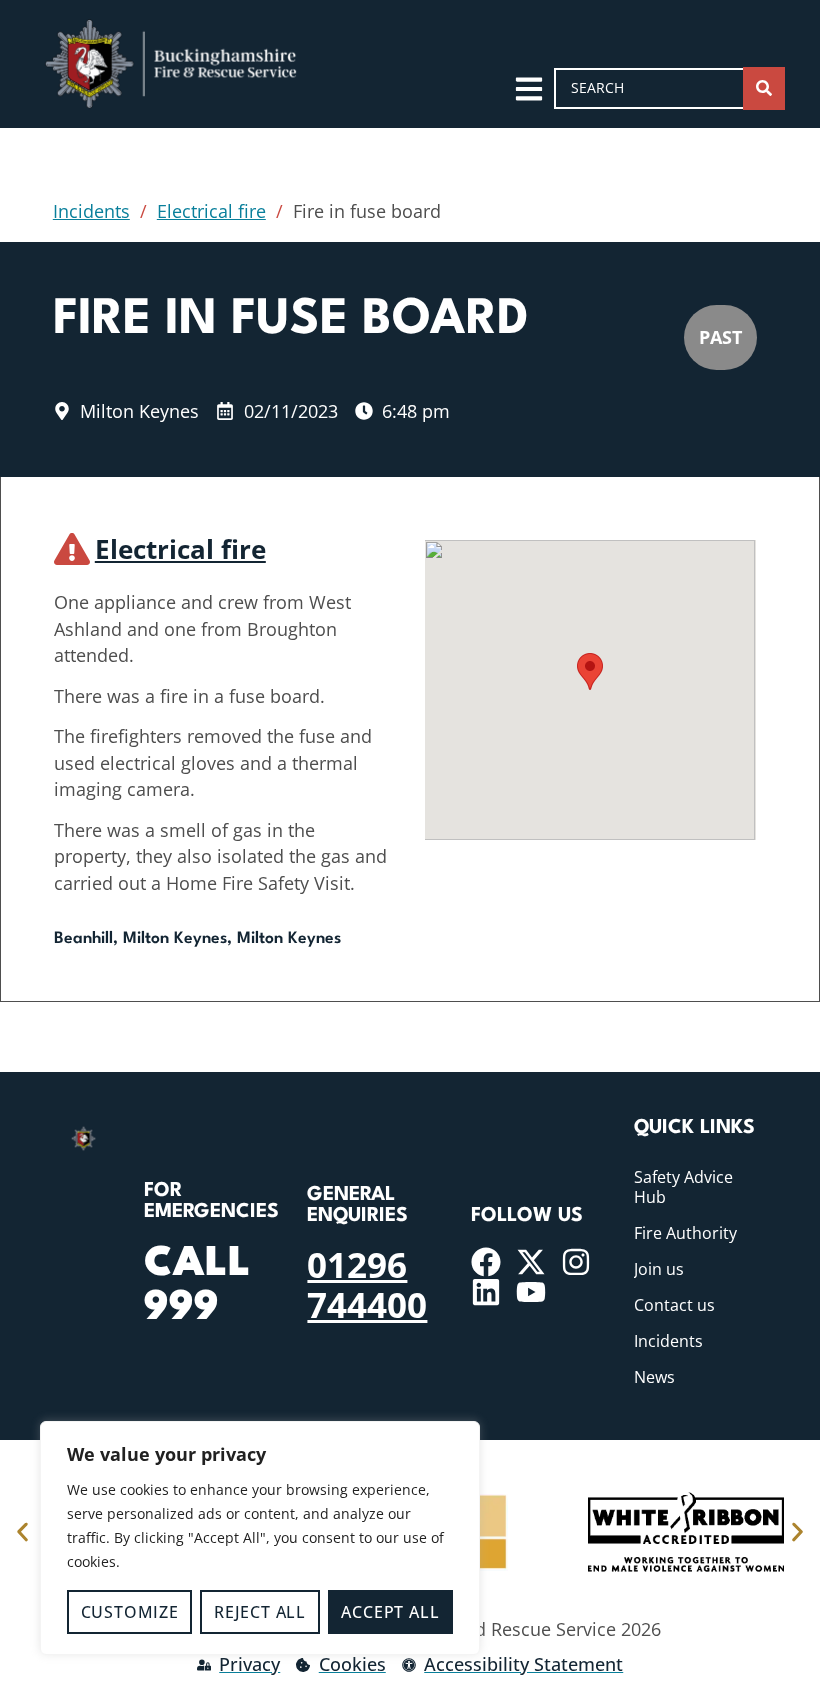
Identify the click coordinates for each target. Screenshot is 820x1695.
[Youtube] (531, 1292)
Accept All (390, 1612)
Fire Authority (685, 1233)
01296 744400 (367, 1284)
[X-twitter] (531, 1262)
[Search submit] (764, 88)
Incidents (91, 211)
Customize (130, 1612)
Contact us (674, 1305)
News (654, 1377)
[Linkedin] (486, 1292)
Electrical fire (211, 211)
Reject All (260, 1612)
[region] (260, 1538)
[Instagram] (576, 1262)
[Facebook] (486, 1262)
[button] (590, 671)
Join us (659, 1269)
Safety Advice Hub (683, 1187)
